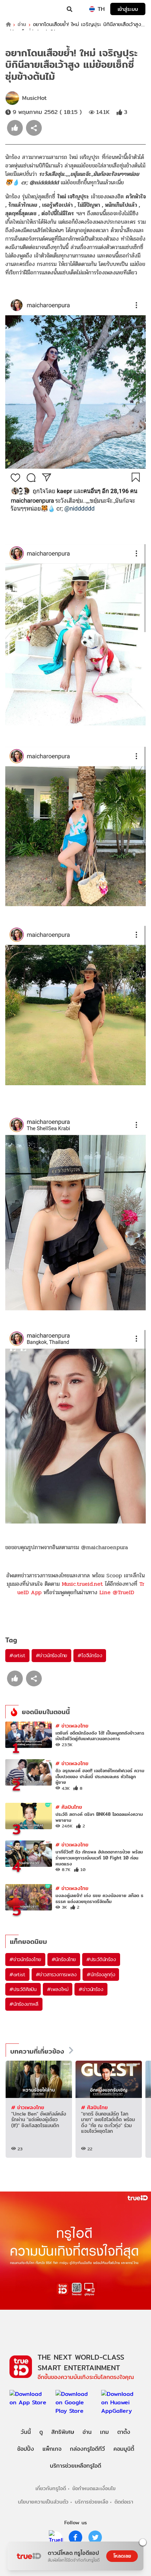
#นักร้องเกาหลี (24, 2004)
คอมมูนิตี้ (124, 2449)
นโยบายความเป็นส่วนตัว (43, 2502)
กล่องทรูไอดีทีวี (87, 2449)
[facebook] (75, 2537)
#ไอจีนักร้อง (90, 1655)
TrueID (20, 9)
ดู (41, 2432)
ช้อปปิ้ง (26, 2449)
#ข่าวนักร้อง (91, 1989)
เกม (104, 2432)
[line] (56, 2537)
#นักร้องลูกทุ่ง (101, 1974)
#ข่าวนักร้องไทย (52, 1655)
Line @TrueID (117, 1592)
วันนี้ (26, 2432)
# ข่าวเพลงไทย (72, 1726)
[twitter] (95, 2537)
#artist (17, 1655)
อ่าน (22, 24)
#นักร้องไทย (64, 1959)
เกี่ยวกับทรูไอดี (51, 2488)
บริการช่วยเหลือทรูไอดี (75, 2466)
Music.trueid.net (82, 1584)
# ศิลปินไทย (69, 1807)
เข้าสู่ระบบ (128, 9)
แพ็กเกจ (52, 2449)
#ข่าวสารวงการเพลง (56, 1974)
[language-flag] (92, 9)
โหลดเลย (122, 2556)
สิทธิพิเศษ (63, 2432)
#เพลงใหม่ (58, 1989)
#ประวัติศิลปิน (23, 1989)
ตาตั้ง (124, 2432)
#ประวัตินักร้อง (101, 1959)
